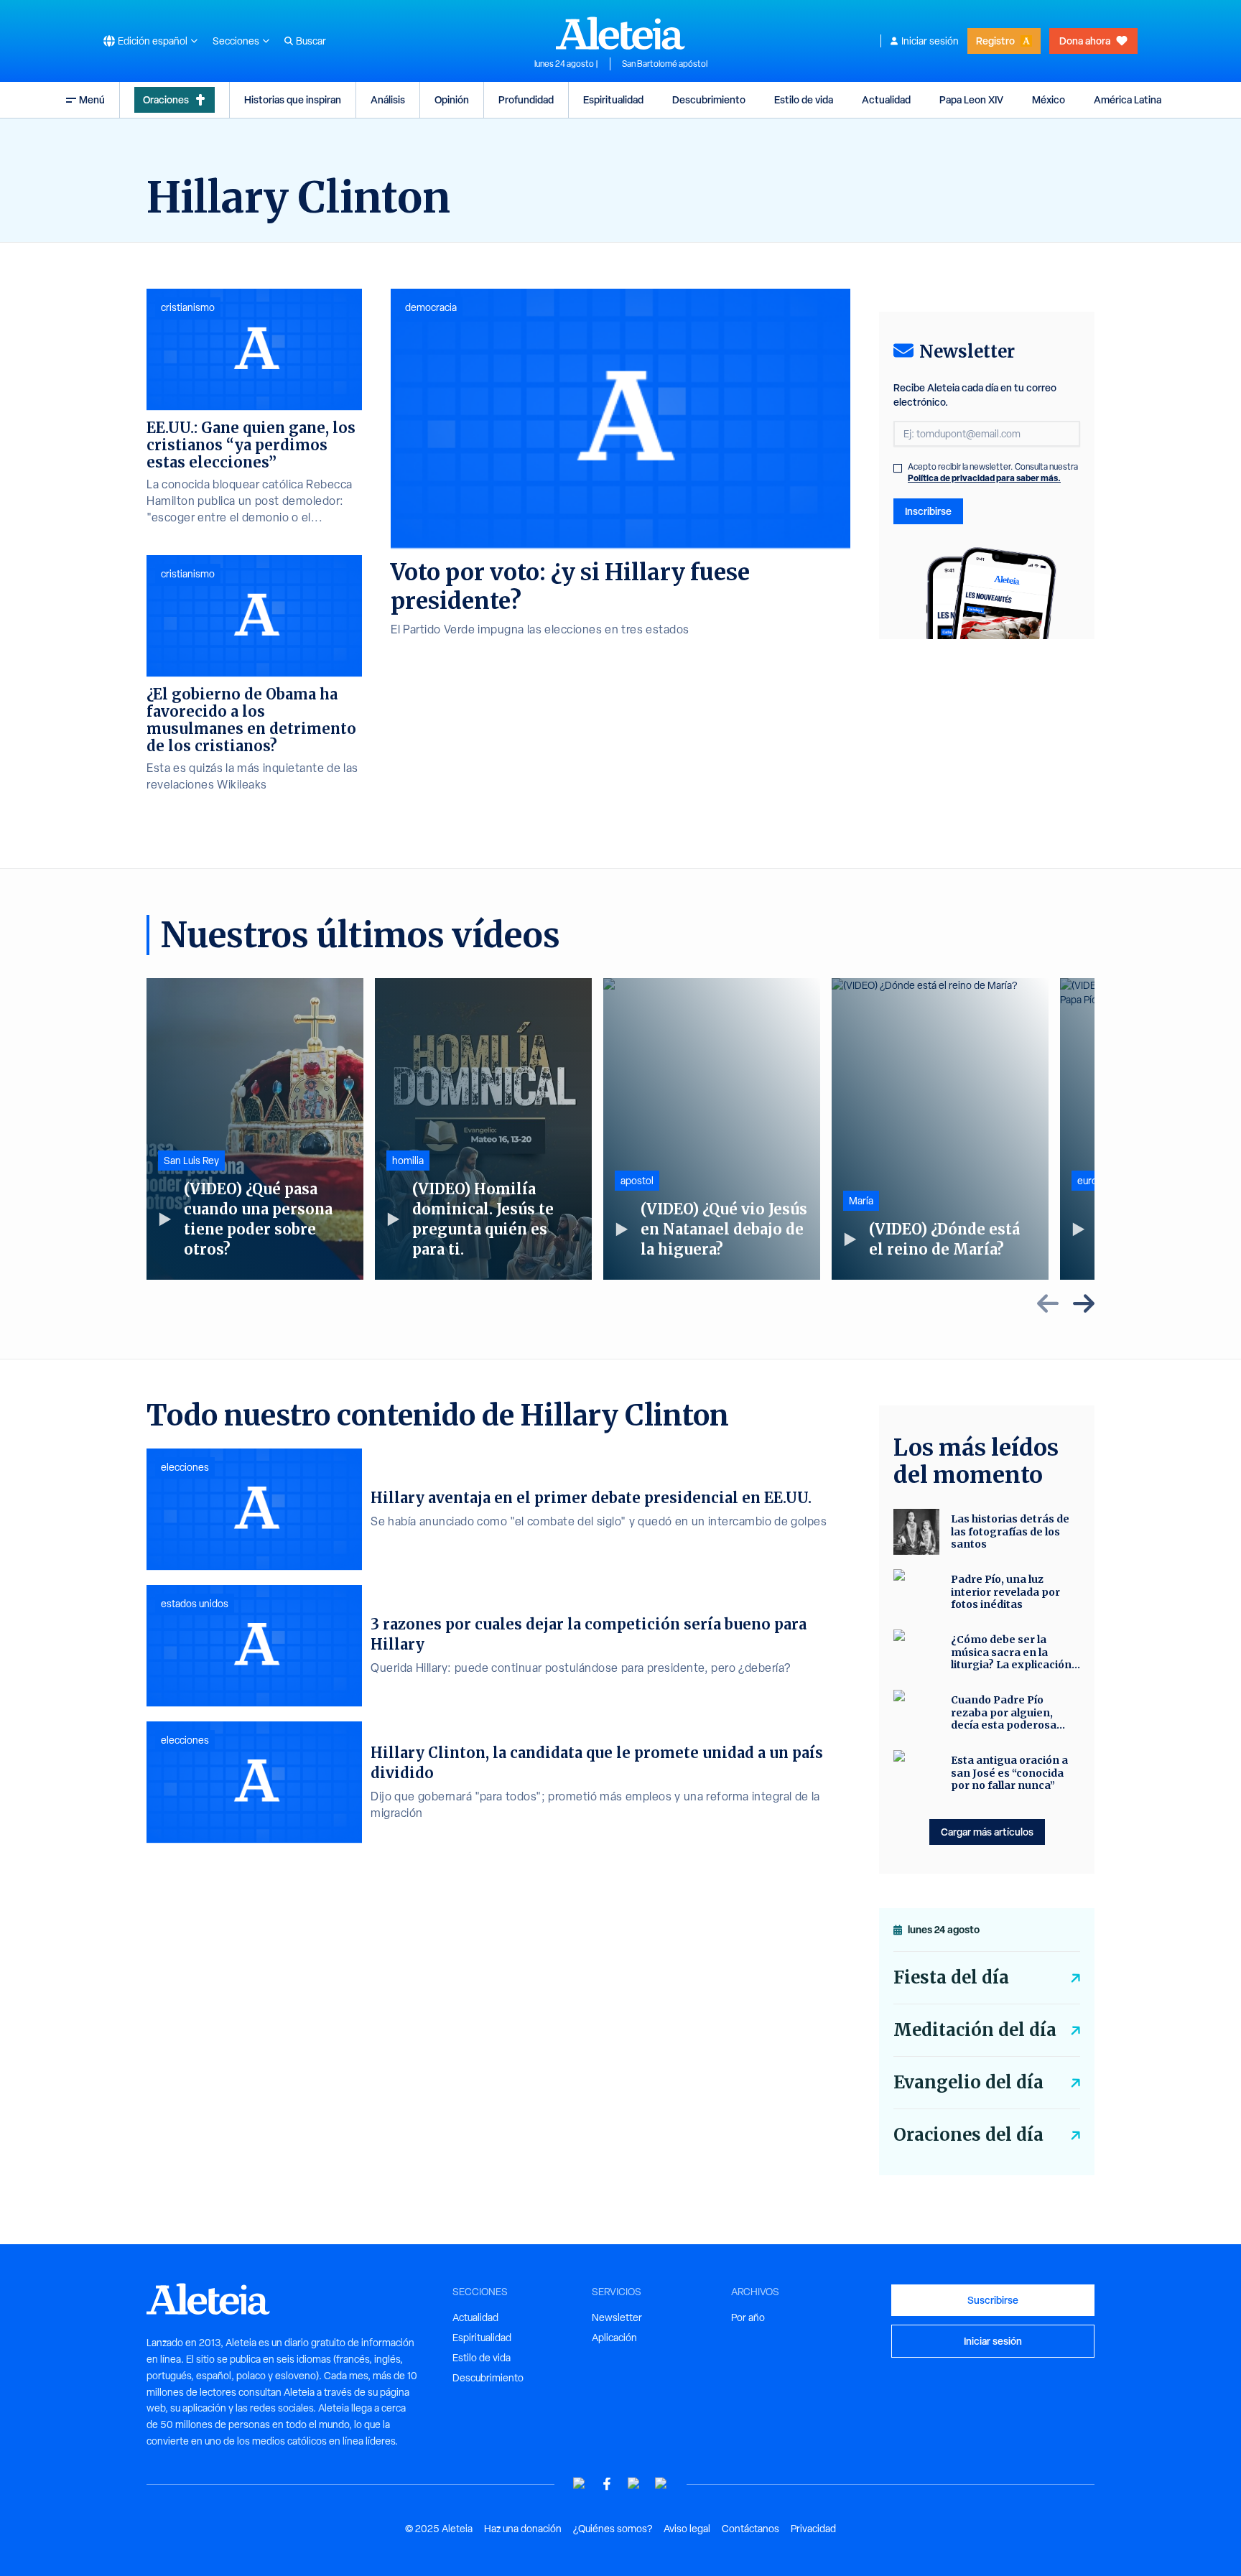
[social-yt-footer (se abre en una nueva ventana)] (580, 2484)
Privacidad (813, 2529)
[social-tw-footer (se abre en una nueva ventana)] (634, 2484)
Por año (748, 2317)
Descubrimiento (709, 99)
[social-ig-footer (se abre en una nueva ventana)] (661, 2484)
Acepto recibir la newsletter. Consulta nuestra (993, 473)
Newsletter (617, 2317)
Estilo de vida (804, 99)
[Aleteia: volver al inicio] (620, 33)
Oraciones (166, 99)
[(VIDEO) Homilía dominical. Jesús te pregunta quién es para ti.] (483, 1129)
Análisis (388, 99)
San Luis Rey (191, 1161)
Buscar (311, 41)
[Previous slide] (1048, 1303)
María (861, 1201)
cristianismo (188, 307)
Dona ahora (1085, 41)
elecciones (185, 1467)
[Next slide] (1084, 1303)
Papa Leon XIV (971, 99)
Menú (92, 99)
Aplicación (614, 2338)
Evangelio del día (968, 2082)
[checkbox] (898, 468)
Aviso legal (687, 2529)
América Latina (1128, 99)
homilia (408, 1161)
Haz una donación (523, 2529)
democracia (431, 307)
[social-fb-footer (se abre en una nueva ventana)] (607, 2484)
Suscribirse (993, 2300)
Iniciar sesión (930, 41)
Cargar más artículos (987, 1832)
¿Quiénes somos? (613, 2529)
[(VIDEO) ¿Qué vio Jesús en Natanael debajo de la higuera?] (712, 1129)
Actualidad (886, 99)
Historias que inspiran (293, 99)
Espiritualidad (613, 99)
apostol (637, 1181)
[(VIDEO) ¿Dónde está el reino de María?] (940, 1129)
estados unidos (195, 1604)
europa (1093, 1181)
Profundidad (526, 99)
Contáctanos (750, 2529)
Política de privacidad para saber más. (984, 478)
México (1049, 99)
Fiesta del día (951, 1977)
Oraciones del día (968, 2135)
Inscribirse (928, 511)
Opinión (452, 99)
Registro (995, 41)
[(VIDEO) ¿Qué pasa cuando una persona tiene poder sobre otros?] (255, 1129)
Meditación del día (975, 2030)
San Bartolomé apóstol (665, 64)
